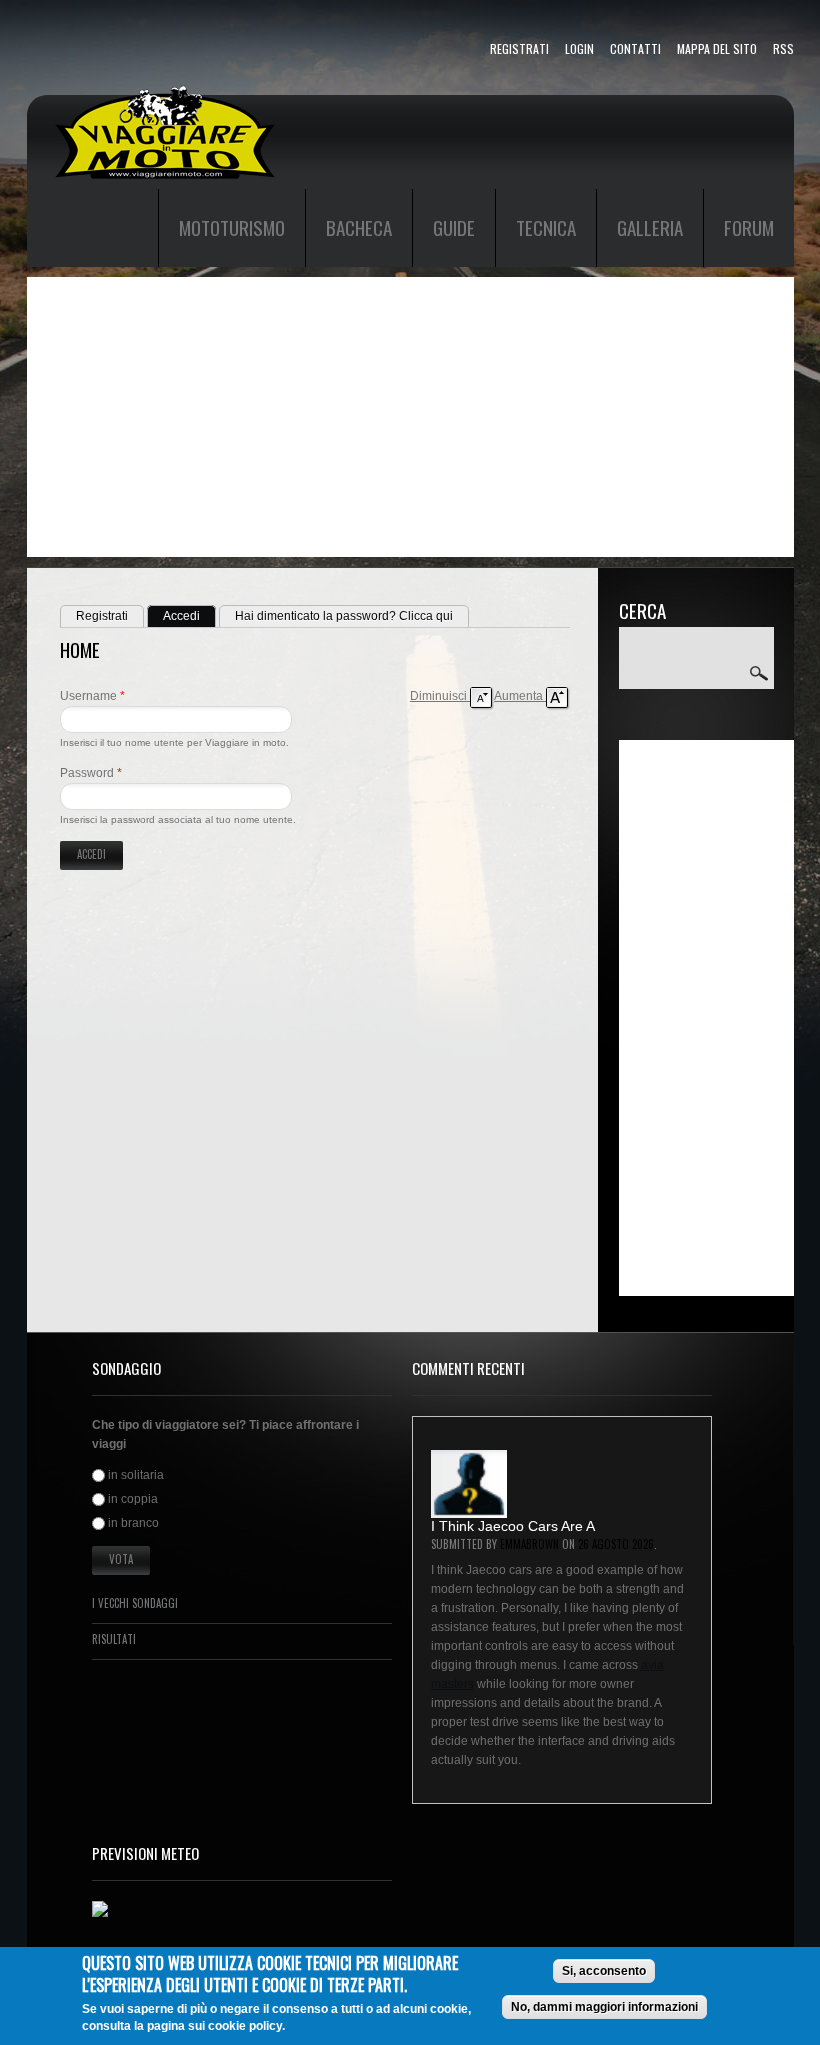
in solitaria (136, 1475)
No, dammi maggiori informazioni (604, 2007)
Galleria (650, 227)
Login (579, 48)
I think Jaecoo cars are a (513, 1526)
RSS (783, 48)
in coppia (133, 1499)
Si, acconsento (604, 1971)
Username (92, 696)
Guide (454, 227)
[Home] (165, 94)
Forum (749, 227)
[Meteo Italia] (100, 1910)
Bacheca (359, 227)
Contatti (635, 48)
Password (91, 773)
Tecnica (546, 227)
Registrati (519, 48)
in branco (133, 1524)
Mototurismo (232, 227)
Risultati (114, 1639)
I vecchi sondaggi (135, 1603)
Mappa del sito (717, 48)
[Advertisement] (410, 417)
